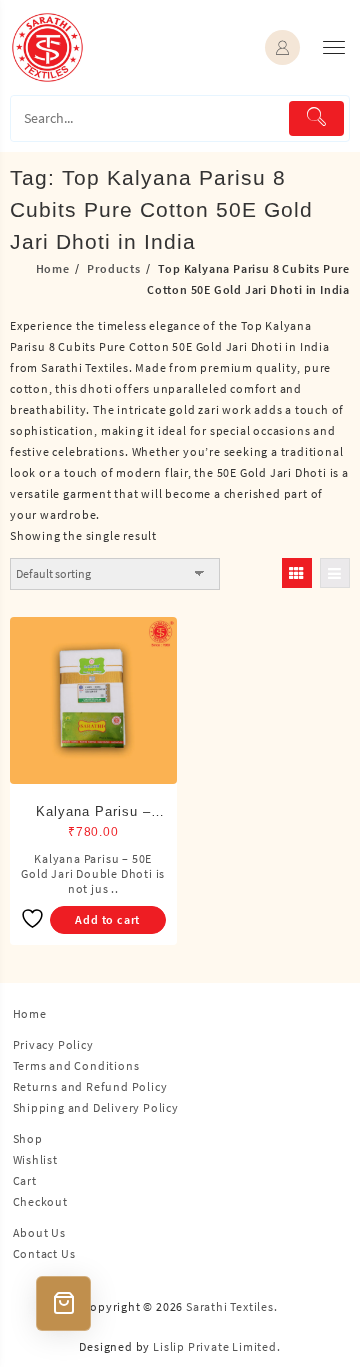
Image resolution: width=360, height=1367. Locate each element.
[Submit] (316, 118)
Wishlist (35, 1159)
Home (30, 1013)
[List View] (335, 573)
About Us (39, 1232)
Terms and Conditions (76, 1065)
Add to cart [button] (107, 919)
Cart (25, 1180)
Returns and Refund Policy (90, 1086)
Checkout (40, 1201)
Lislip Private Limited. (216, 1346)
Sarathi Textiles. (232, 1306)
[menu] (334, 47)
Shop (28, 1138)
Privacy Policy (53, 1044)
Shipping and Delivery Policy (96, 1107)
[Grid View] (297, 573)
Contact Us (44, 1253)
